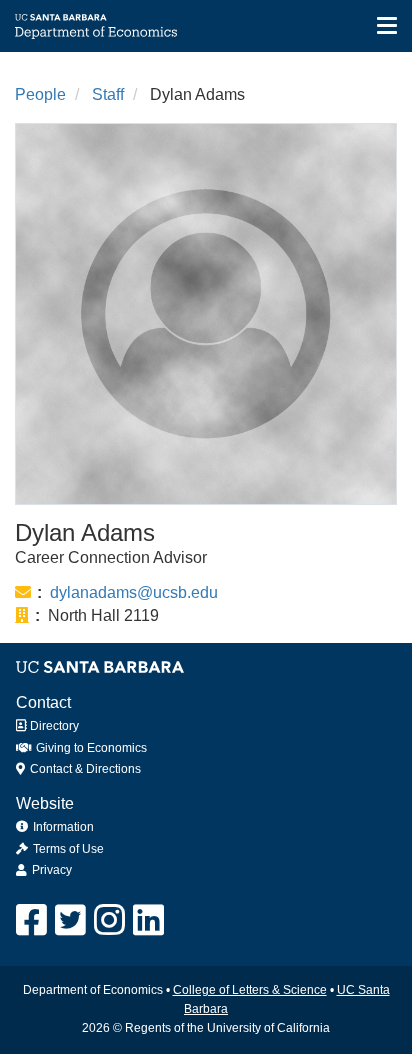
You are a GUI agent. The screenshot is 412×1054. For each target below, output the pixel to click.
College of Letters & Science (250, 990)
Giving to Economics (90, 748)
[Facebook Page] (31, 920)
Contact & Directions (84, 769)
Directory (53, 726)
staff (108, 94)
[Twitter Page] (70, 920)
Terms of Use (68, 849)
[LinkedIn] (148, 920)
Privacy (52, 870)
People (40, 94)
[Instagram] (109, 920)
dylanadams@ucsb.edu (134, 592)
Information (63, 827)
